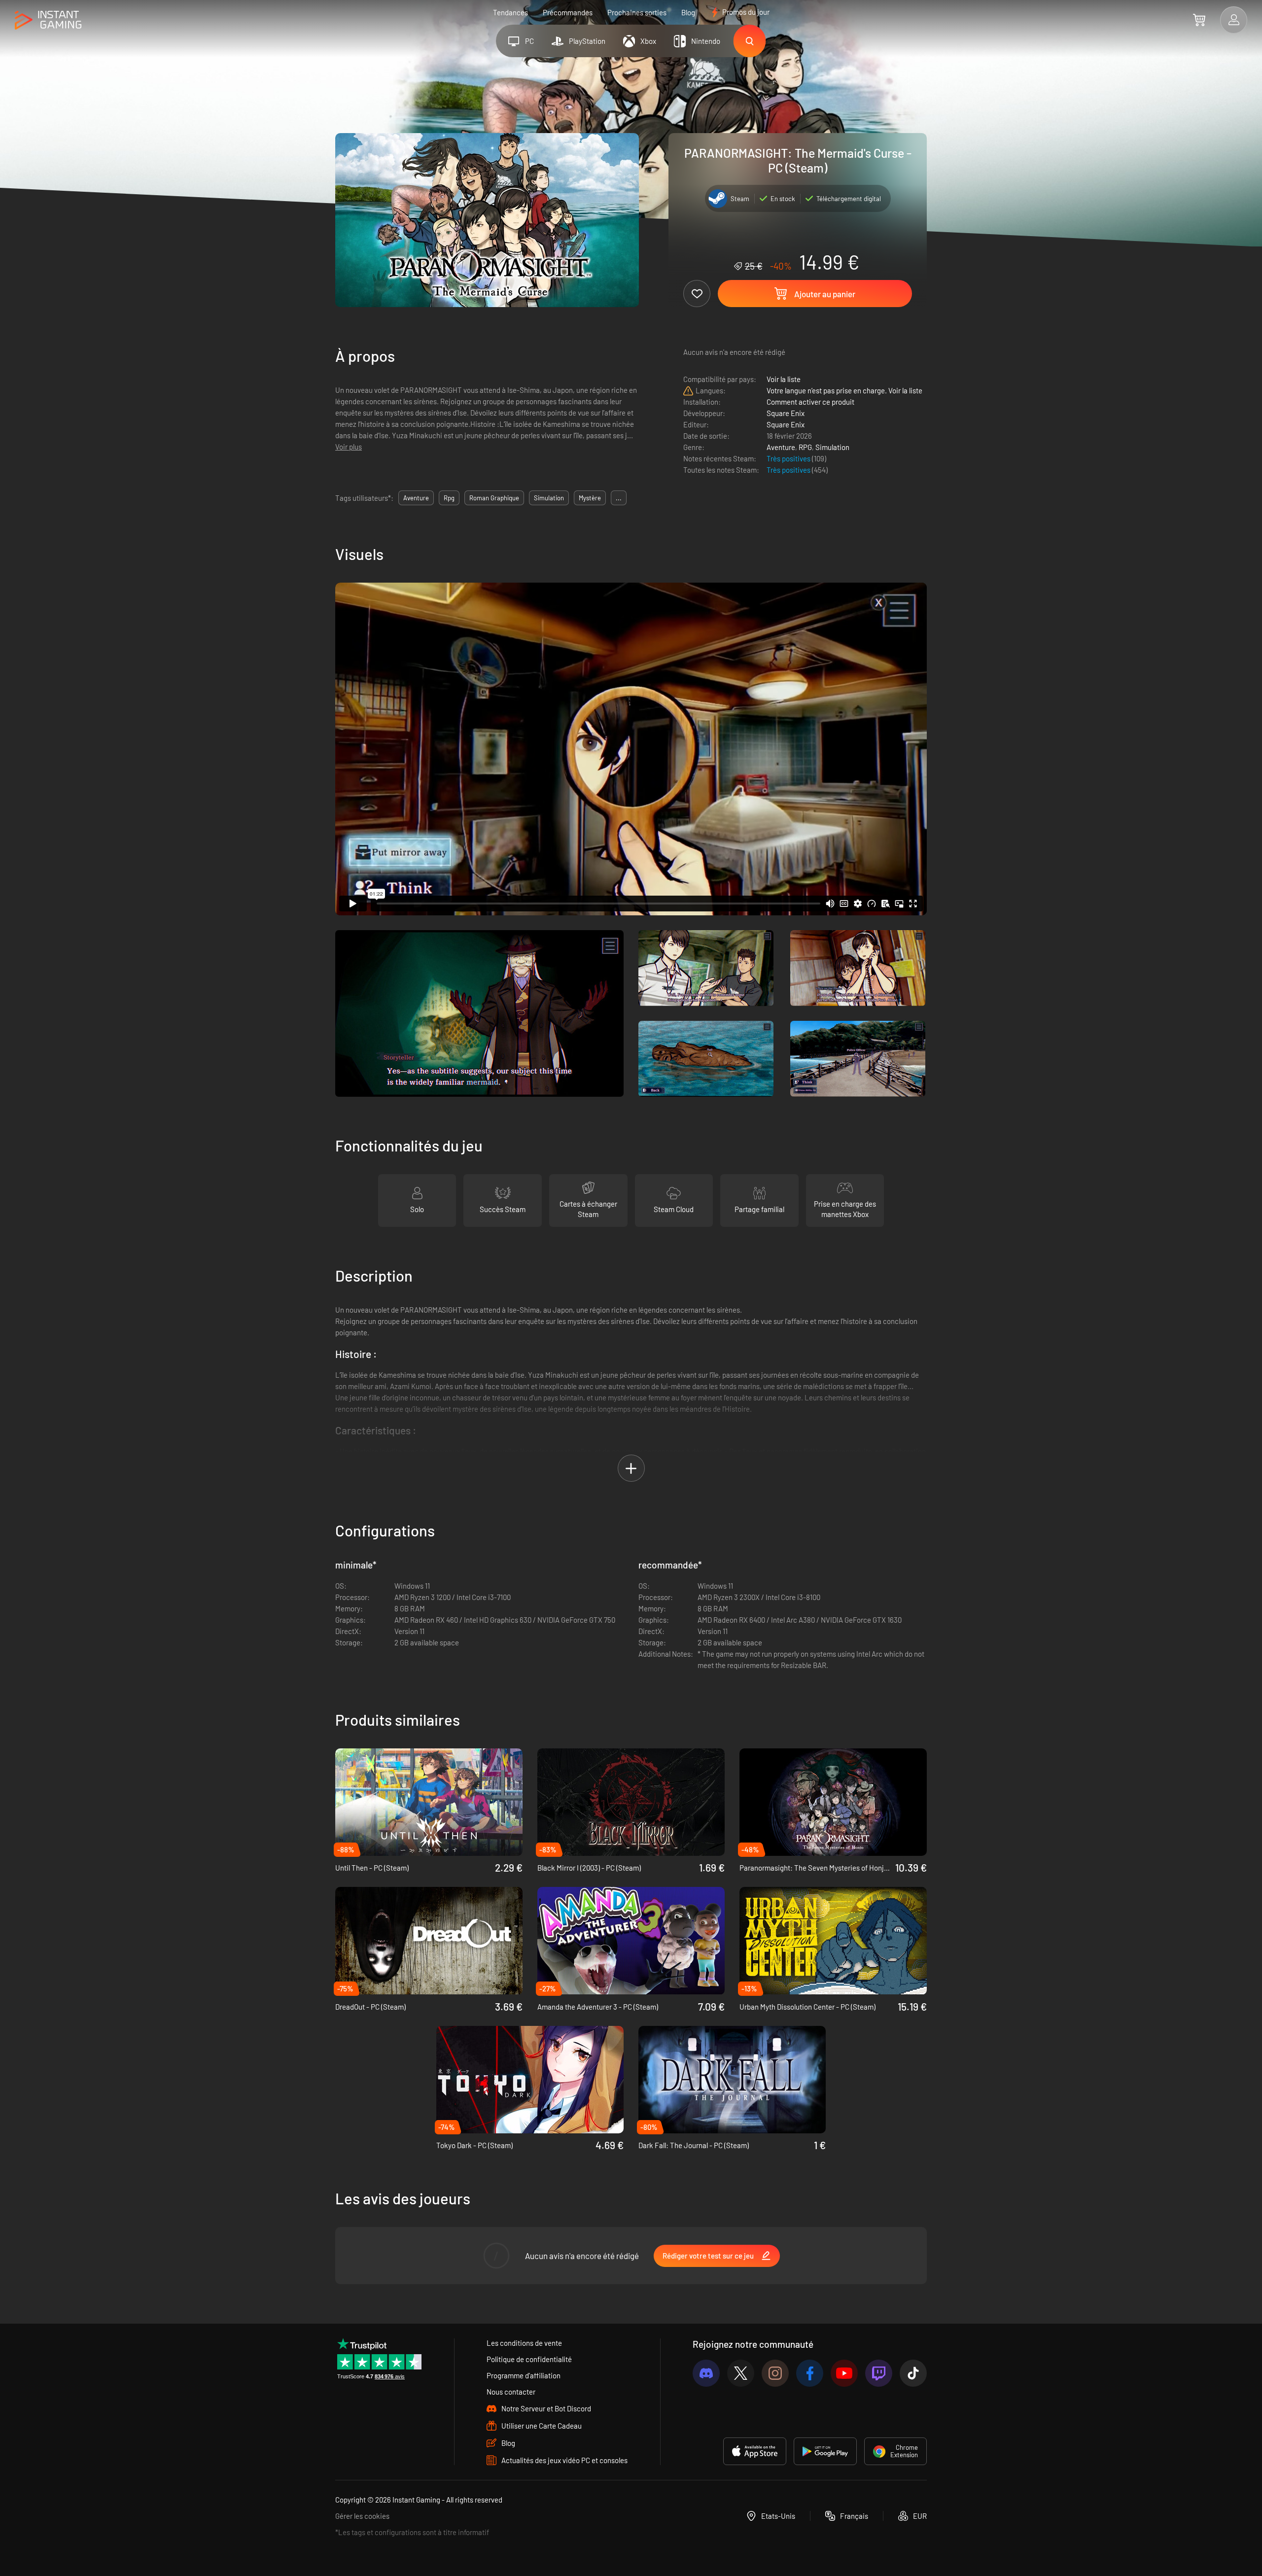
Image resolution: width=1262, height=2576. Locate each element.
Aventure (781, 447)
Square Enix (786, 413)
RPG (805, 447)
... (619, 498)
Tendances (510, 12)
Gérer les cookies (362, 2516)
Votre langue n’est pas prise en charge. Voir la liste (844, 390)
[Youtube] (844, 2373)
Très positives (789, 458)
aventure (416, 498)
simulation (549, 498)
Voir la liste (784, 379)
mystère (590, 498)
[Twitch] (879, 2373)
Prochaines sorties (637, 12)
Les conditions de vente (524, 2343)
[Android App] (825, 2451)
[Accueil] (48, 20)
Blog (688, 12)
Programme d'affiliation (524, 2375)
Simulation (832, 447)
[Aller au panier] (1199, 20)
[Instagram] (775, 2373)
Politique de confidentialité (529, 2359)
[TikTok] (913, 2373)
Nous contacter (511, 2392)
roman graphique (494, 498)
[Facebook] (810, 2373)
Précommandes (568, 12)
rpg (449, 498)
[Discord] (706, 2373)
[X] (741, 2373)
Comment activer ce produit (810, 402)
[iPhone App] (755, 2451)
